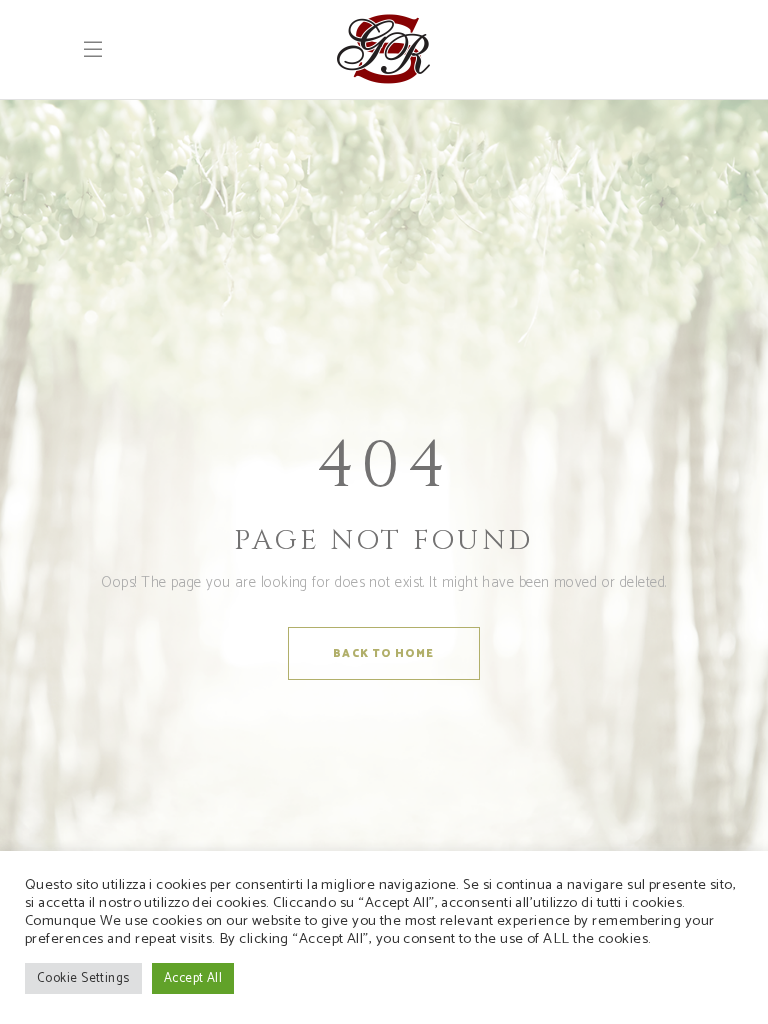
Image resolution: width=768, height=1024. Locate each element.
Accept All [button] (193, 978)
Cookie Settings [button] (83, 978)
